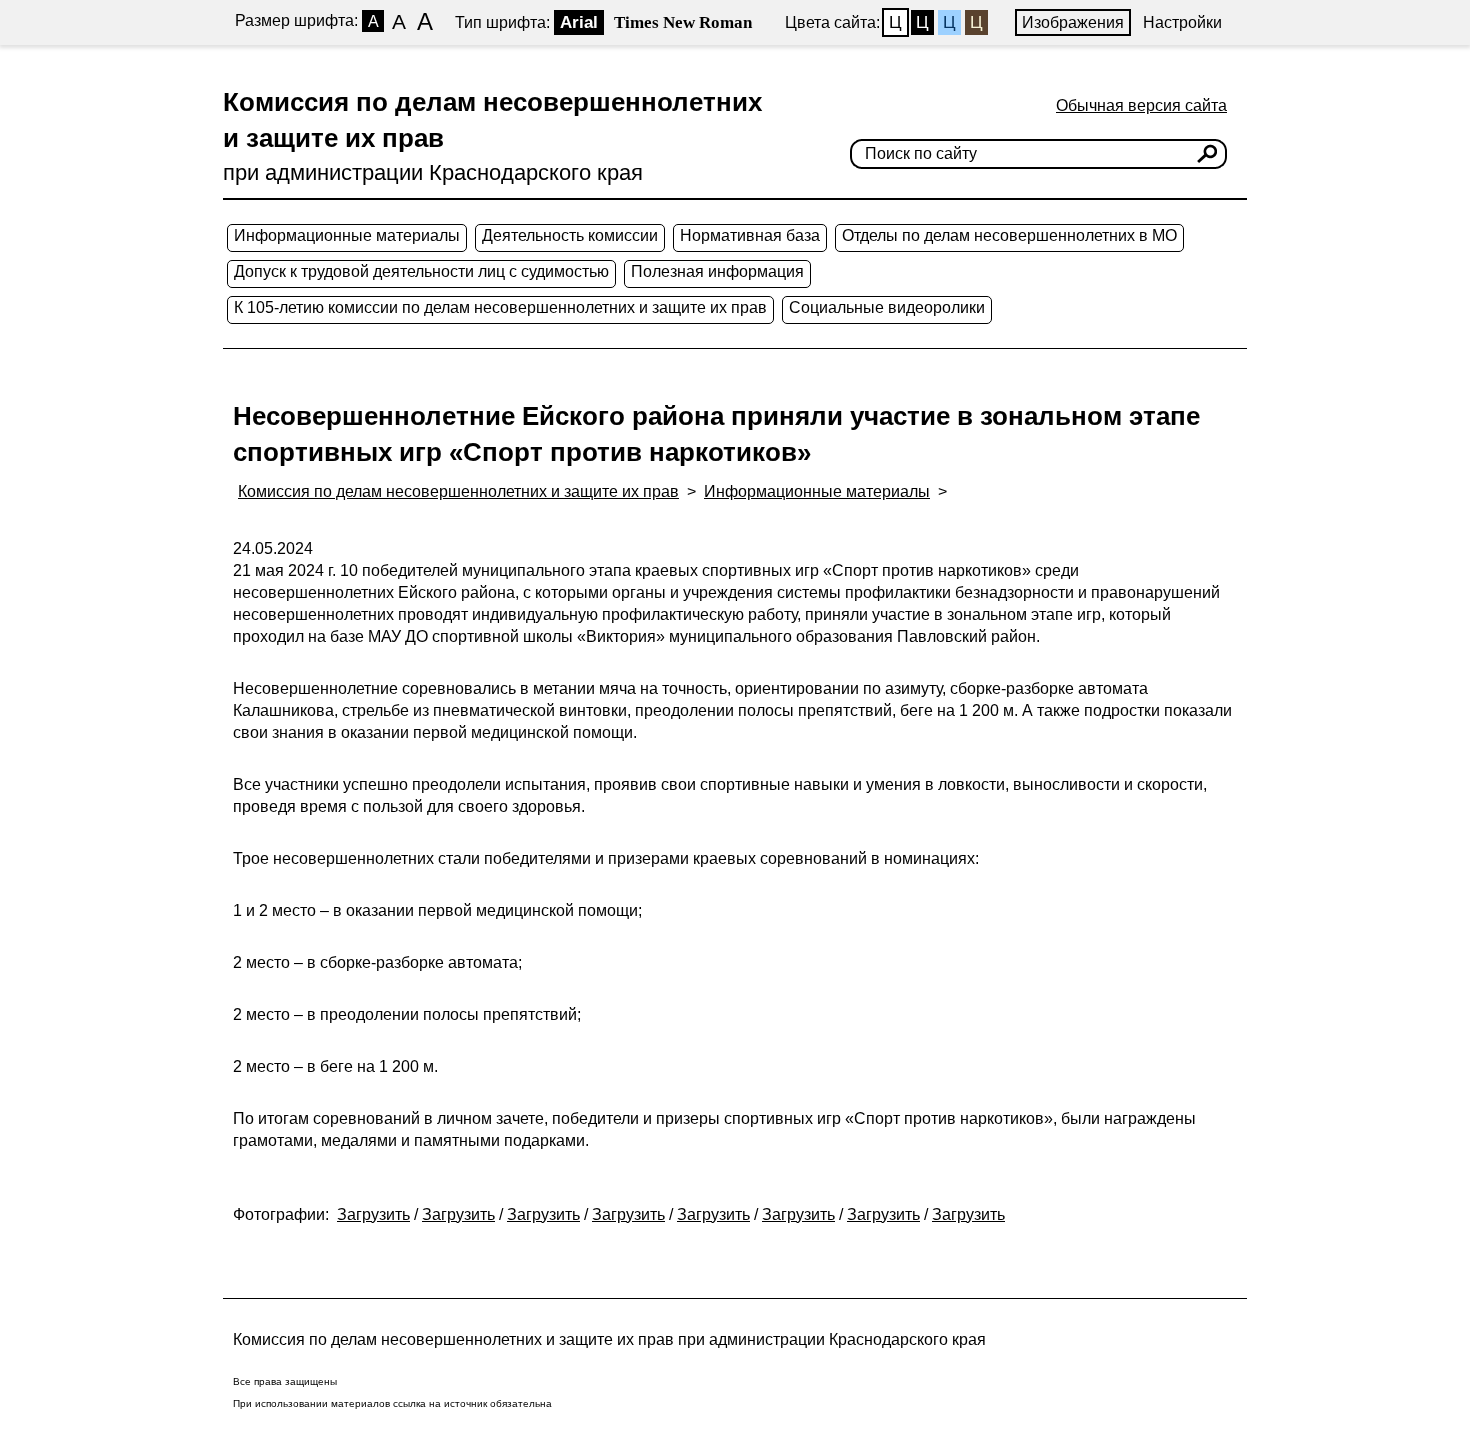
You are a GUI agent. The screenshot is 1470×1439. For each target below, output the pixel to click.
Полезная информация (717, 271)
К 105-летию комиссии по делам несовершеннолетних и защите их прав (500, 307)
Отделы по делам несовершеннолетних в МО (1009, 235)
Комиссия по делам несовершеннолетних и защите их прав (458, 491)
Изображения (1073, 22)
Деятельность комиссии (570, 235)
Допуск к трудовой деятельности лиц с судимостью (421, 271)
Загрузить (373, 1214)
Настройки (1182, 22)
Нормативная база (750, 235)
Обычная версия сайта (1141, 105)
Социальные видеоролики (887, 307)
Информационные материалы (347, 235)
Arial (579, 22)
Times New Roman (683, 22)
